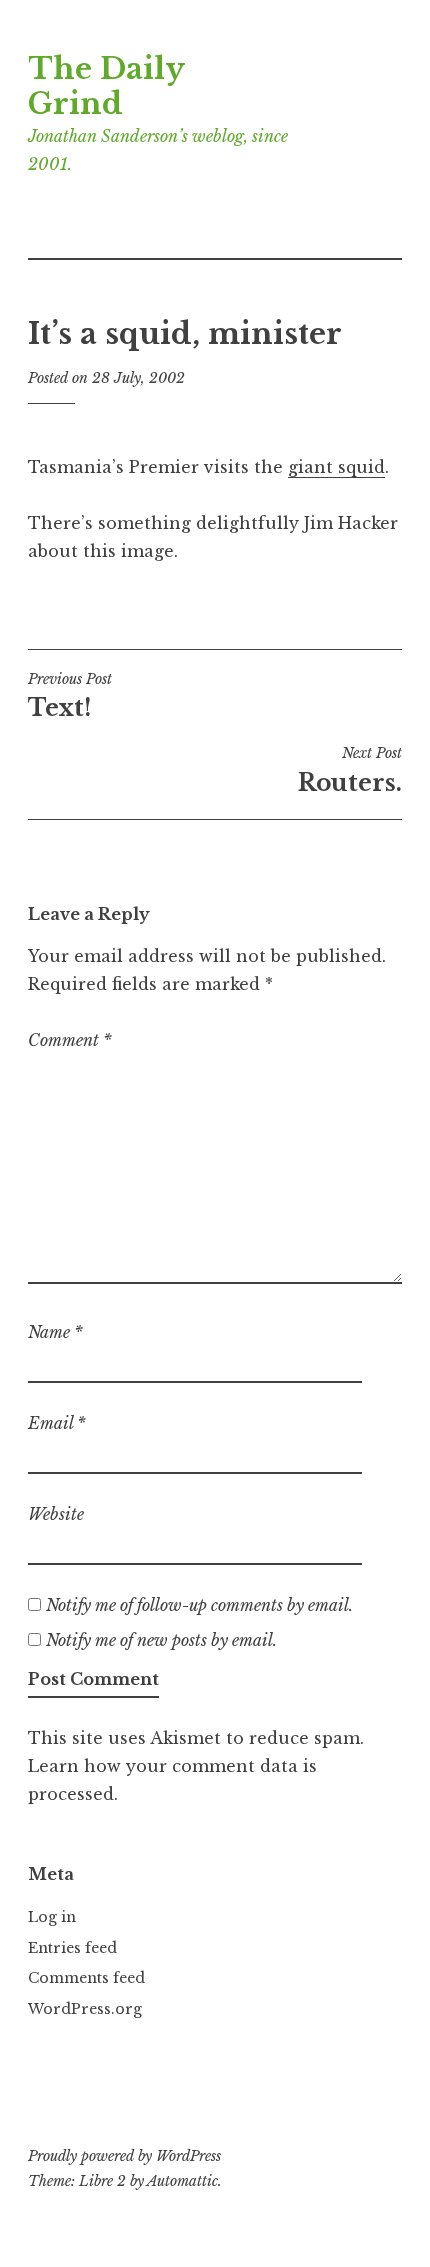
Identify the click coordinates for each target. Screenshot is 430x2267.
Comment (70, 1040)
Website (56, 1514)
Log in (52, 1917)
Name (55, 1332)
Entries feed (72, 1948)
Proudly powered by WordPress (124, 2156)
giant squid (336, 467)
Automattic (182, 2181)
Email (57, 1423)
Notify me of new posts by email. (161, 1640)
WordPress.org (85, 2009)
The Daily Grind (106, 86)
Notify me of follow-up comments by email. (199, 1605)
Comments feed (86, 1978)
